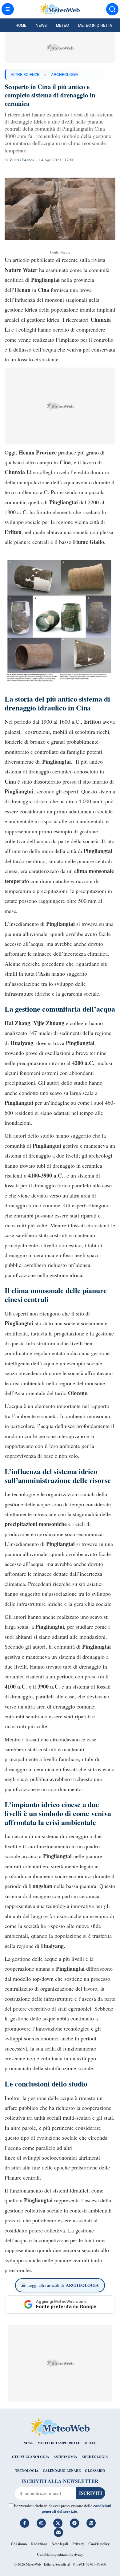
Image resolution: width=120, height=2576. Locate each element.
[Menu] (8, 9)
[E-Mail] (58, 2532)
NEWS (28, 2443)
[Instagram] (41, 2523)
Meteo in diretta (95, 25)
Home (21, 25)
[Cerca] (112, 9)
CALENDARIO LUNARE (62, 2471)
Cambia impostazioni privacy (60, 2554)
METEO (90, 2443)
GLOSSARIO (95, 2471)
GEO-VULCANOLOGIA (31, 2457)
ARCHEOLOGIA (65, 74)
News (41, 25)
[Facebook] (25, 2523)
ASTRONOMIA (65, 2457)
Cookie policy (99, 2544)
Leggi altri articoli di (63, 2285)
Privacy (78, 2544)
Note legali (60, 2544)
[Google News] (91, 2523)
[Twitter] (58, 2523)
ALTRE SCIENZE (25, 74)
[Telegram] (74, 2523)
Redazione (39, 2544)
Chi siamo (19, 2544)
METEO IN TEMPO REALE (59, 2443)
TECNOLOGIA (27, 2471)
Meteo (62, 25)
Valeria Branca (22, 160)
